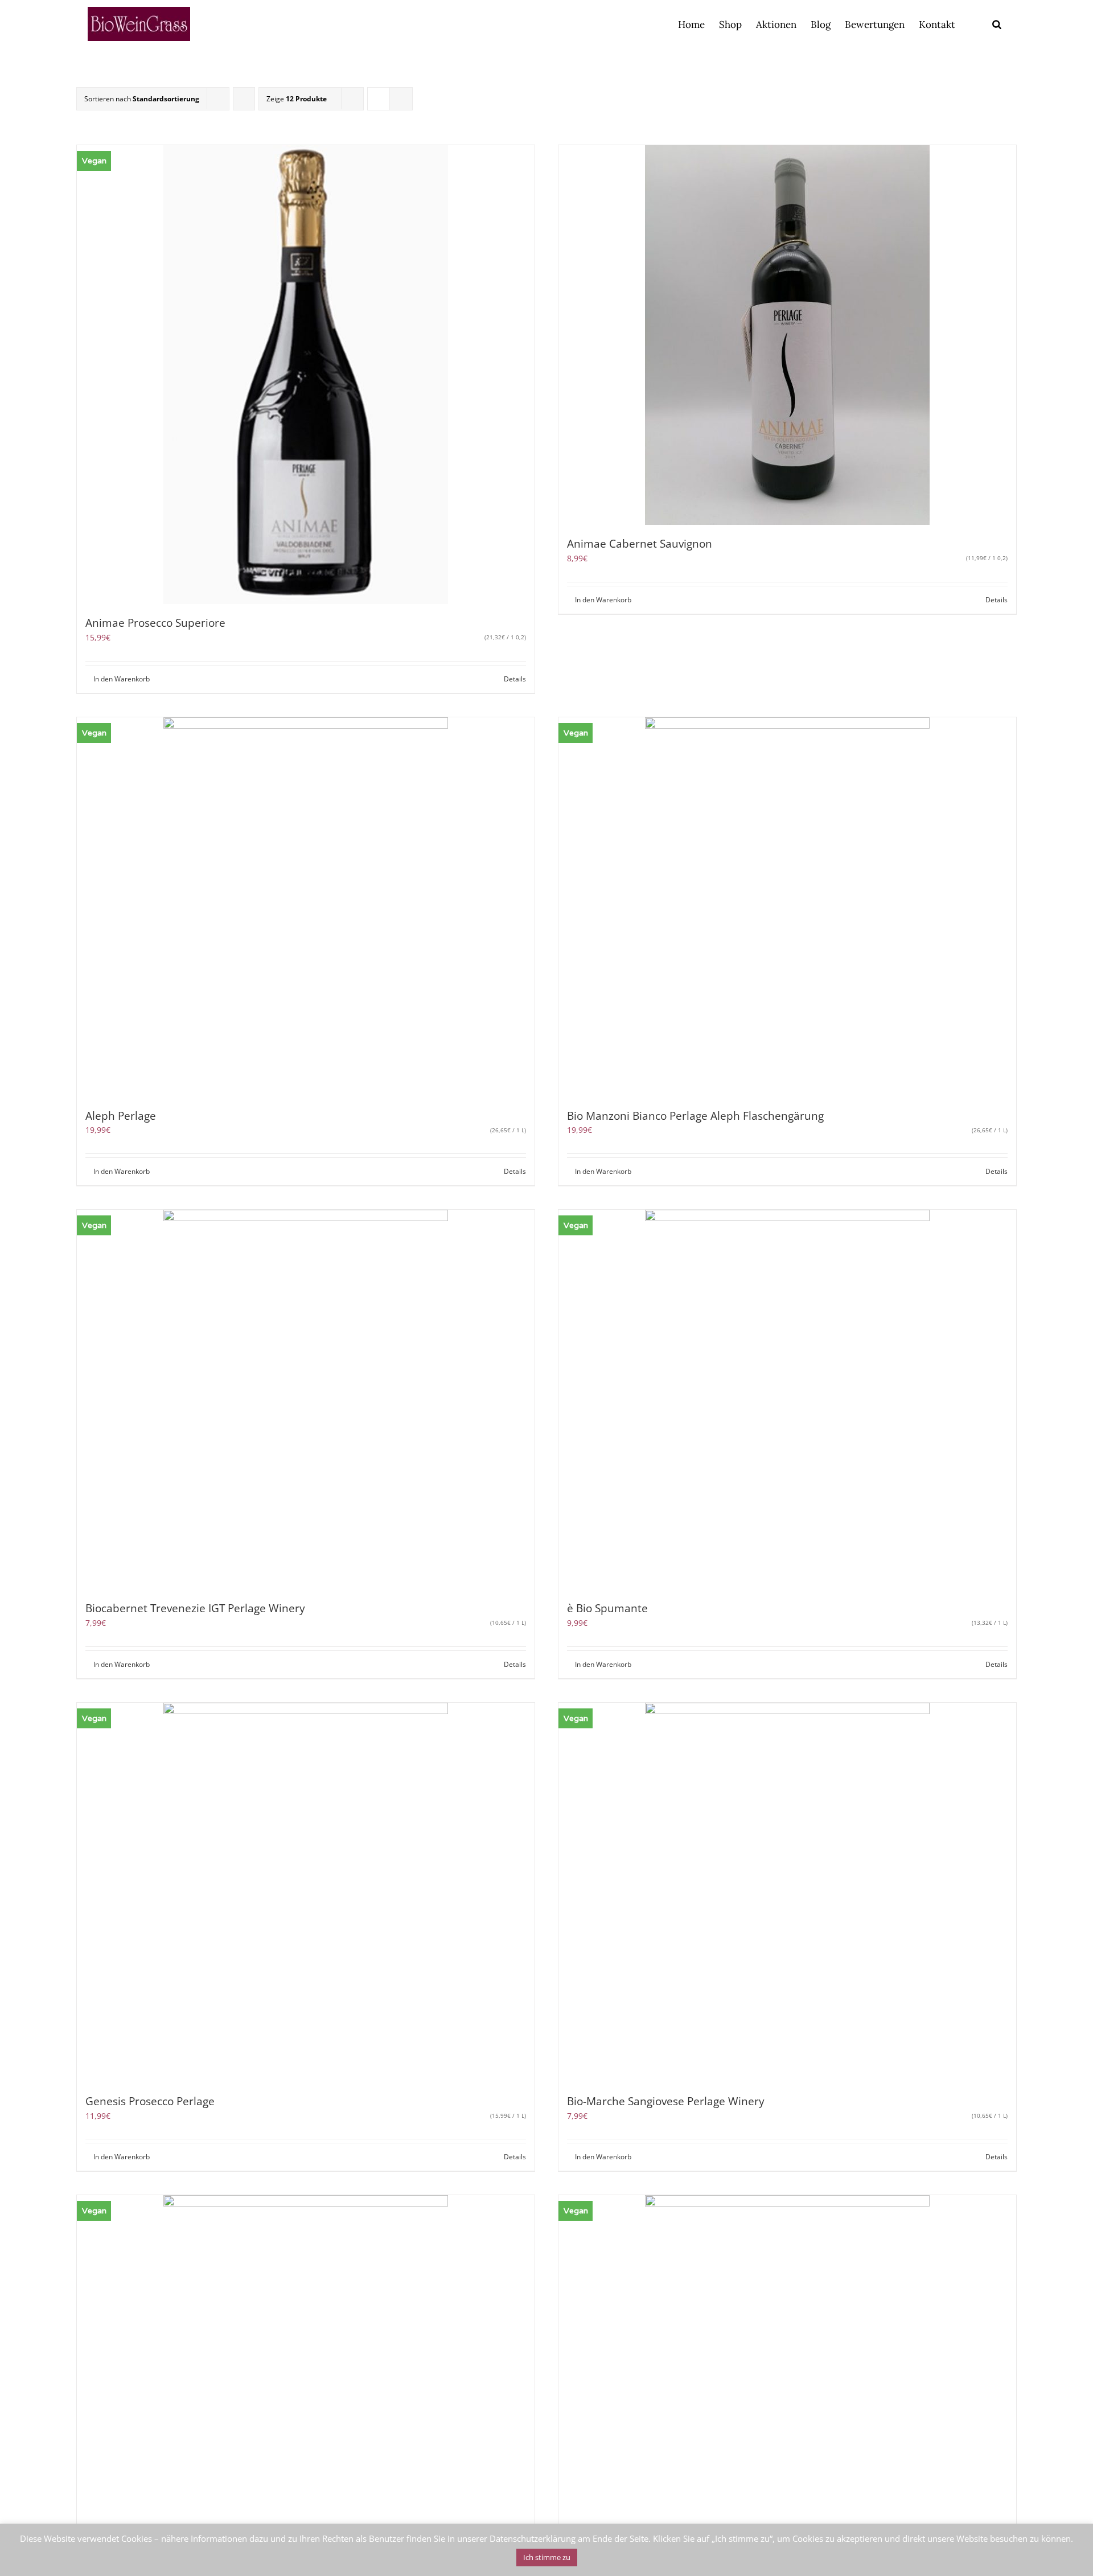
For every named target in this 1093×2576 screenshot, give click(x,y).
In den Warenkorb (122, 679)
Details (515, 679)
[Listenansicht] (401, 99)
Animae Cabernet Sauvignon (640, 544)
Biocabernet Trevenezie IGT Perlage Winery (195, 1608)
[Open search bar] (997, 24)
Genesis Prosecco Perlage (150, 2101)
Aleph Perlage (121, 1116)
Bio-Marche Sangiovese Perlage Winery (666, 2101)
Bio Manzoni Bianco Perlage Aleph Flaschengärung (695, 1116)
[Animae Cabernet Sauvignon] (787, 335)
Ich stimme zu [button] (547, 2557)
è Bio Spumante (607, 1608)
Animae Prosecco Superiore (155, 623)
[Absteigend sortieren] (244, 99)
